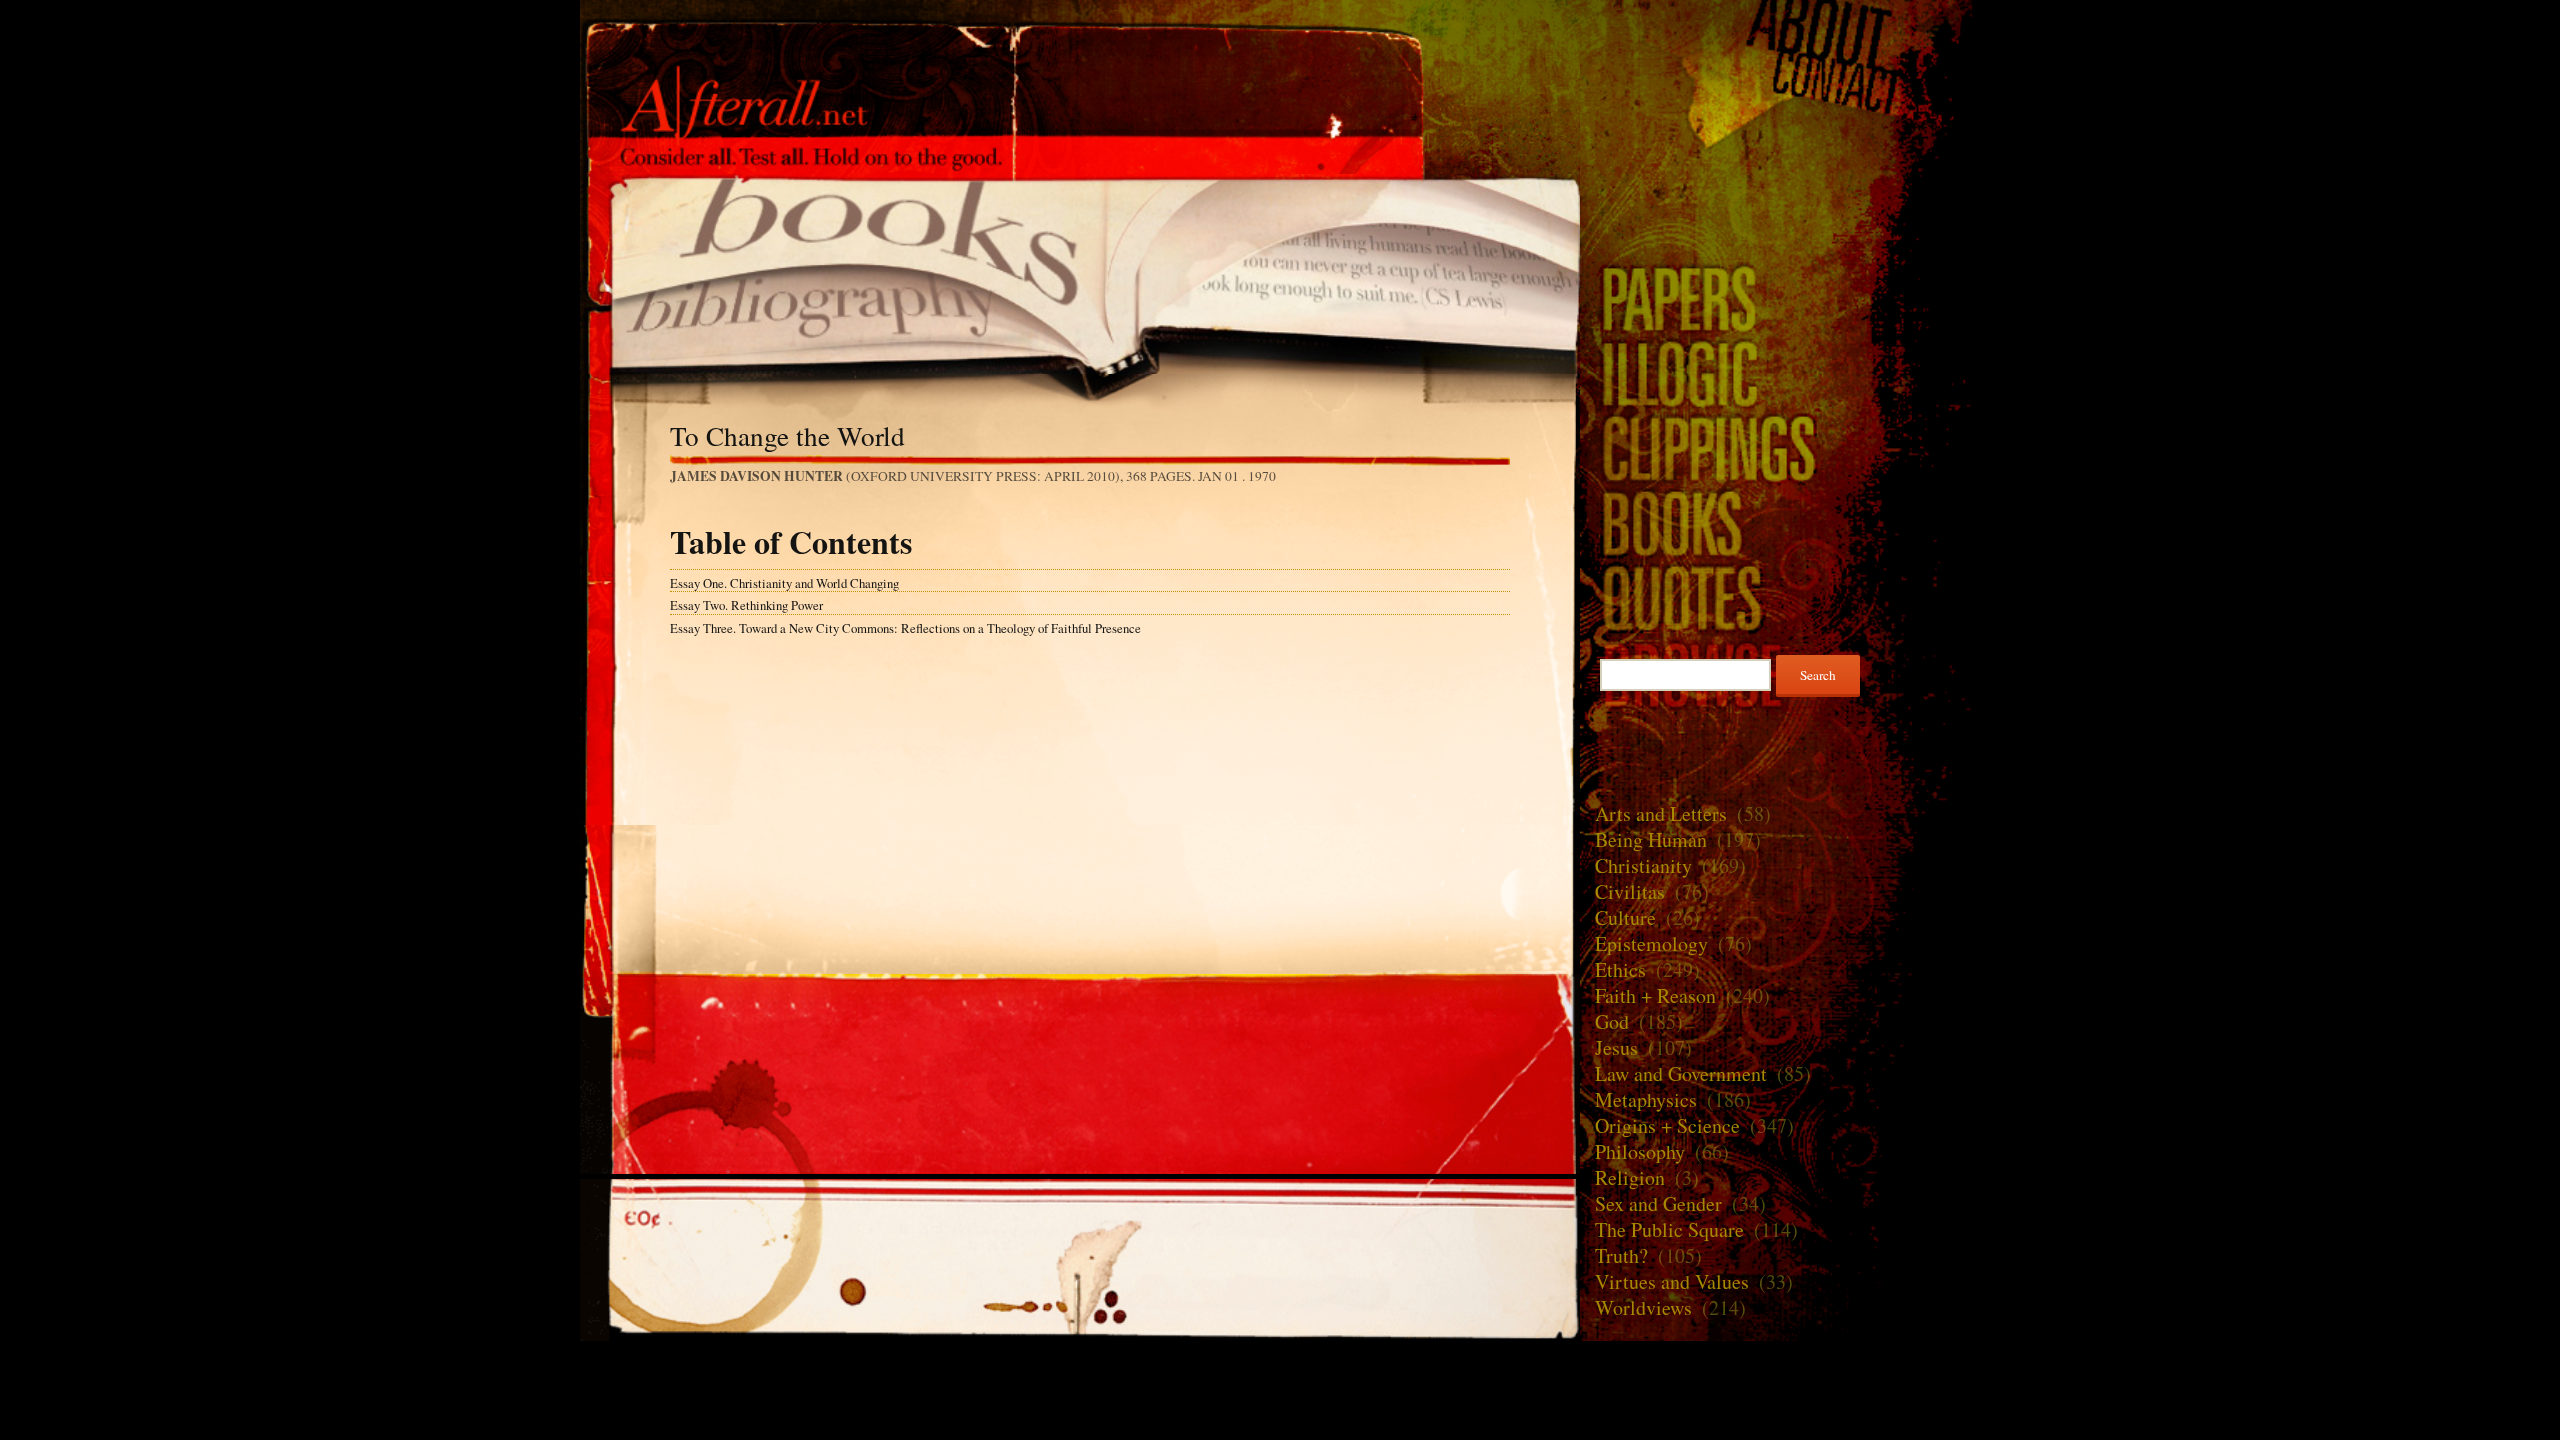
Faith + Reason (1655, 995)
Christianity (1643, 865)
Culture (1625, 917)
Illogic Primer (1780, 372)
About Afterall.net (1780, 30)
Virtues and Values (1672, 1281)
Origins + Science (1667, 1125)
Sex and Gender (1658, 1203)
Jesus (1616, 1047)
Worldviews (1643, 1307)
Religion (1630, 1177)
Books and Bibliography (1080, 274)
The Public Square (1669, 1229)
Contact (1780, 84)
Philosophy (1640, 1151)
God (1612, 1021)
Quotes (1780, 597)
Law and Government (1681, 1073)
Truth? (1621, 1255)
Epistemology (1651, 943)
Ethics (1620, 969)
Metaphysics (1646, 1099)
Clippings (1780, 447)
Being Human (1651, 839)
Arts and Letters (1661, 813)
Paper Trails (1780, 297)
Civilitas (1630, 891)
